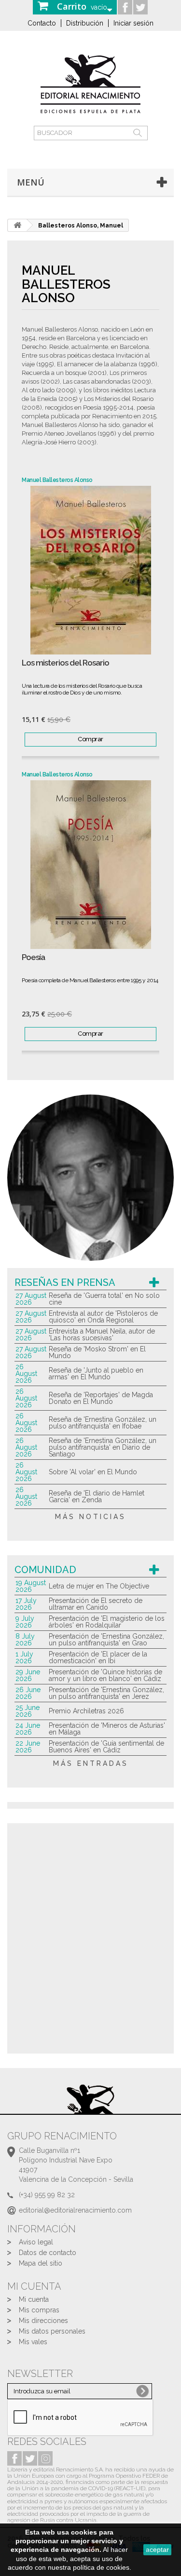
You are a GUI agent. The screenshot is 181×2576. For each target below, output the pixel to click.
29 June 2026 (28, 1675)
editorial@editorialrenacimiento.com (75, 2210)
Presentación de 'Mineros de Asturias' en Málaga (107, 1729)
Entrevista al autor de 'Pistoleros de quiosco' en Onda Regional (103, 1317)
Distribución (85, 23)
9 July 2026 (25, 1622)
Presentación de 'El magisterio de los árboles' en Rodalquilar (107, 1622)
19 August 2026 (31, 1586)
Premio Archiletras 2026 (86, 1711)
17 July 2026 (26, 1604)
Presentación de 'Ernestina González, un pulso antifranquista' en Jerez (106, 1693)
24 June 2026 (28, 1729)
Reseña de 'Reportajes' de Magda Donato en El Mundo (101, 1398)
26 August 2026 (26, 1374)
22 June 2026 (28, 1747)
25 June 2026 (28, 1711)
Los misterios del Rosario (65, 663)
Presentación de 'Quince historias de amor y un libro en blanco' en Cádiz (105, 1675)
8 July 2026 (25, 1640)
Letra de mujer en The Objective (99, 1586)
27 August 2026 (31, 1299)
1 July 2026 (24, 1657)
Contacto (42, 23)
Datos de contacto (48, 2253)
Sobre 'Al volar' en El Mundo (93, 1472)
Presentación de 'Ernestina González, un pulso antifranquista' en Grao (106, 1640)
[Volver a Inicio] (17, 225)
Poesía (33, 957)
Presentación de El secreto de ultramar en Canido (96, 1604)
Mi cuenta (34, 2299)
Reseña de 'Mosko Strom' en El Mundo (97, 1352)
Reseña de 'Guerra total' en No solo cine (104, 1299)
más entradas (91, 1763)
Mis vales (33, 2342)
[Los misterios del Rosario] (90, 570)
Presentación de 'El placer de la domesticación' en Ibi (98, 1657)
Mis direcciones (43, 2321)
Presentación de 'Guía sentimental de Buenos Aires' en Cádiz (106, 1747)
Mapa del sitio (41, 2263)
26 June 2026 (28, 1693)
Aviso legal (36, 2242)
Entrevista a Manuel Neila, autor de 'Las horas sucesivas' (102, 1335)
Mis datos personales (52, 2331)
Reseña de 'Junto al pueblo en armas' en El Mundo (96, 1374)
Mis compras (39, 2310)
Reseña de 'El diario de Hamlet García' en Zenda (97, 1496)
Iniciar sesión (133, 23)
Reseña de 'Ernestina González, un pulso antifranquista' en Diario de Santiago (103, 1447)
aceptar (157, 2549)
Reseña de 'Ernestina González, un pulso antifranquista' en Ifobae (103, 1423)
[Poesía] (90, 865)
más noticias (90, 1517)
